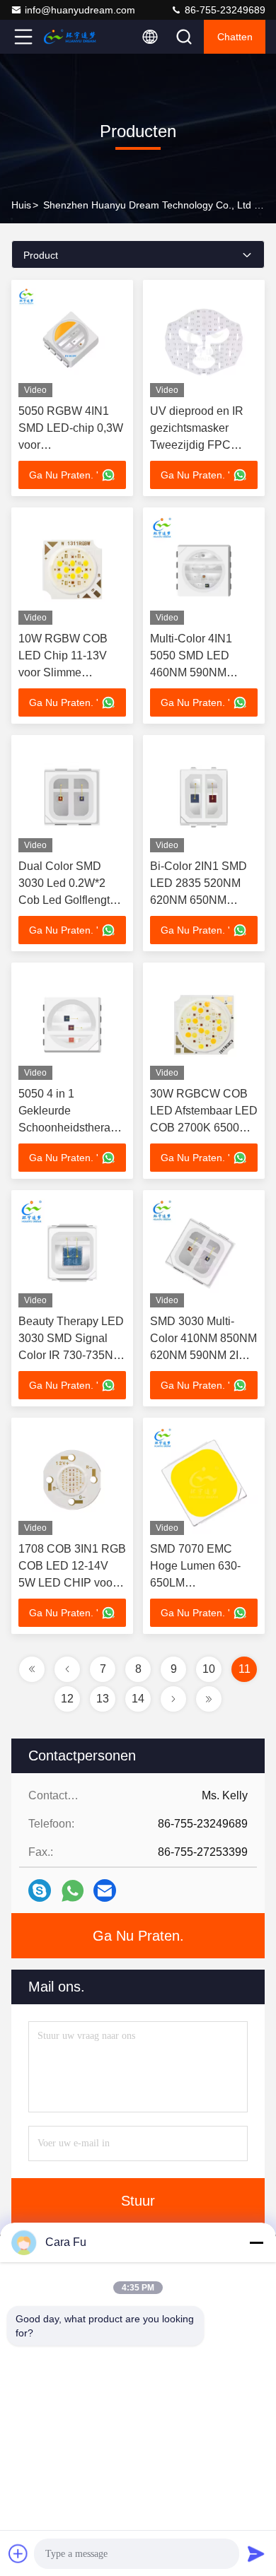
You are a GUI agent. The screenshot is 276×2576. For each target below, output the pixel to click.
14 (138, 1699)
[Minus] (256, 2242)
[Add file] (18, 2553)
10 (209, 1669)
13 (103, 1699)
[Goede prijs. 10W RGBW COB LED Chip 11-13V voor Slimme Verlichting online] (72, 570)
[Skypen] (40, 1890)
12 (67, 1699)
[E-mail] (105, 1890)
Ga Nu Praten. (138, 1936)
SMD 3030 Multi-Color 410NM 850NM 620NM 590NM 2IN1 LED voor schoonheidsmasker (203, 1355)
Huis (21, 205)
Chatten (235, 37)
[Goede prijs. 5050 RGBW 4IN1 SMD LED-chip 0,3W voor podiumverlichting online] (72, 342)
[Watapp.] (73, 1891)
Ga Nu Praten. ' (64, 475)
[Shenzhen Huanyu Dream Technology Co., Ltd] (70, 37)
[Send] (256, 2553)
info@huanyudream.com (80, 10)
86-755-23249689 (224, 10)
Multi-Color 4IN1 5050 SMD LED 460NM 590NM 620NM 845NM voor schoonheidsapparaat (205, 672)
